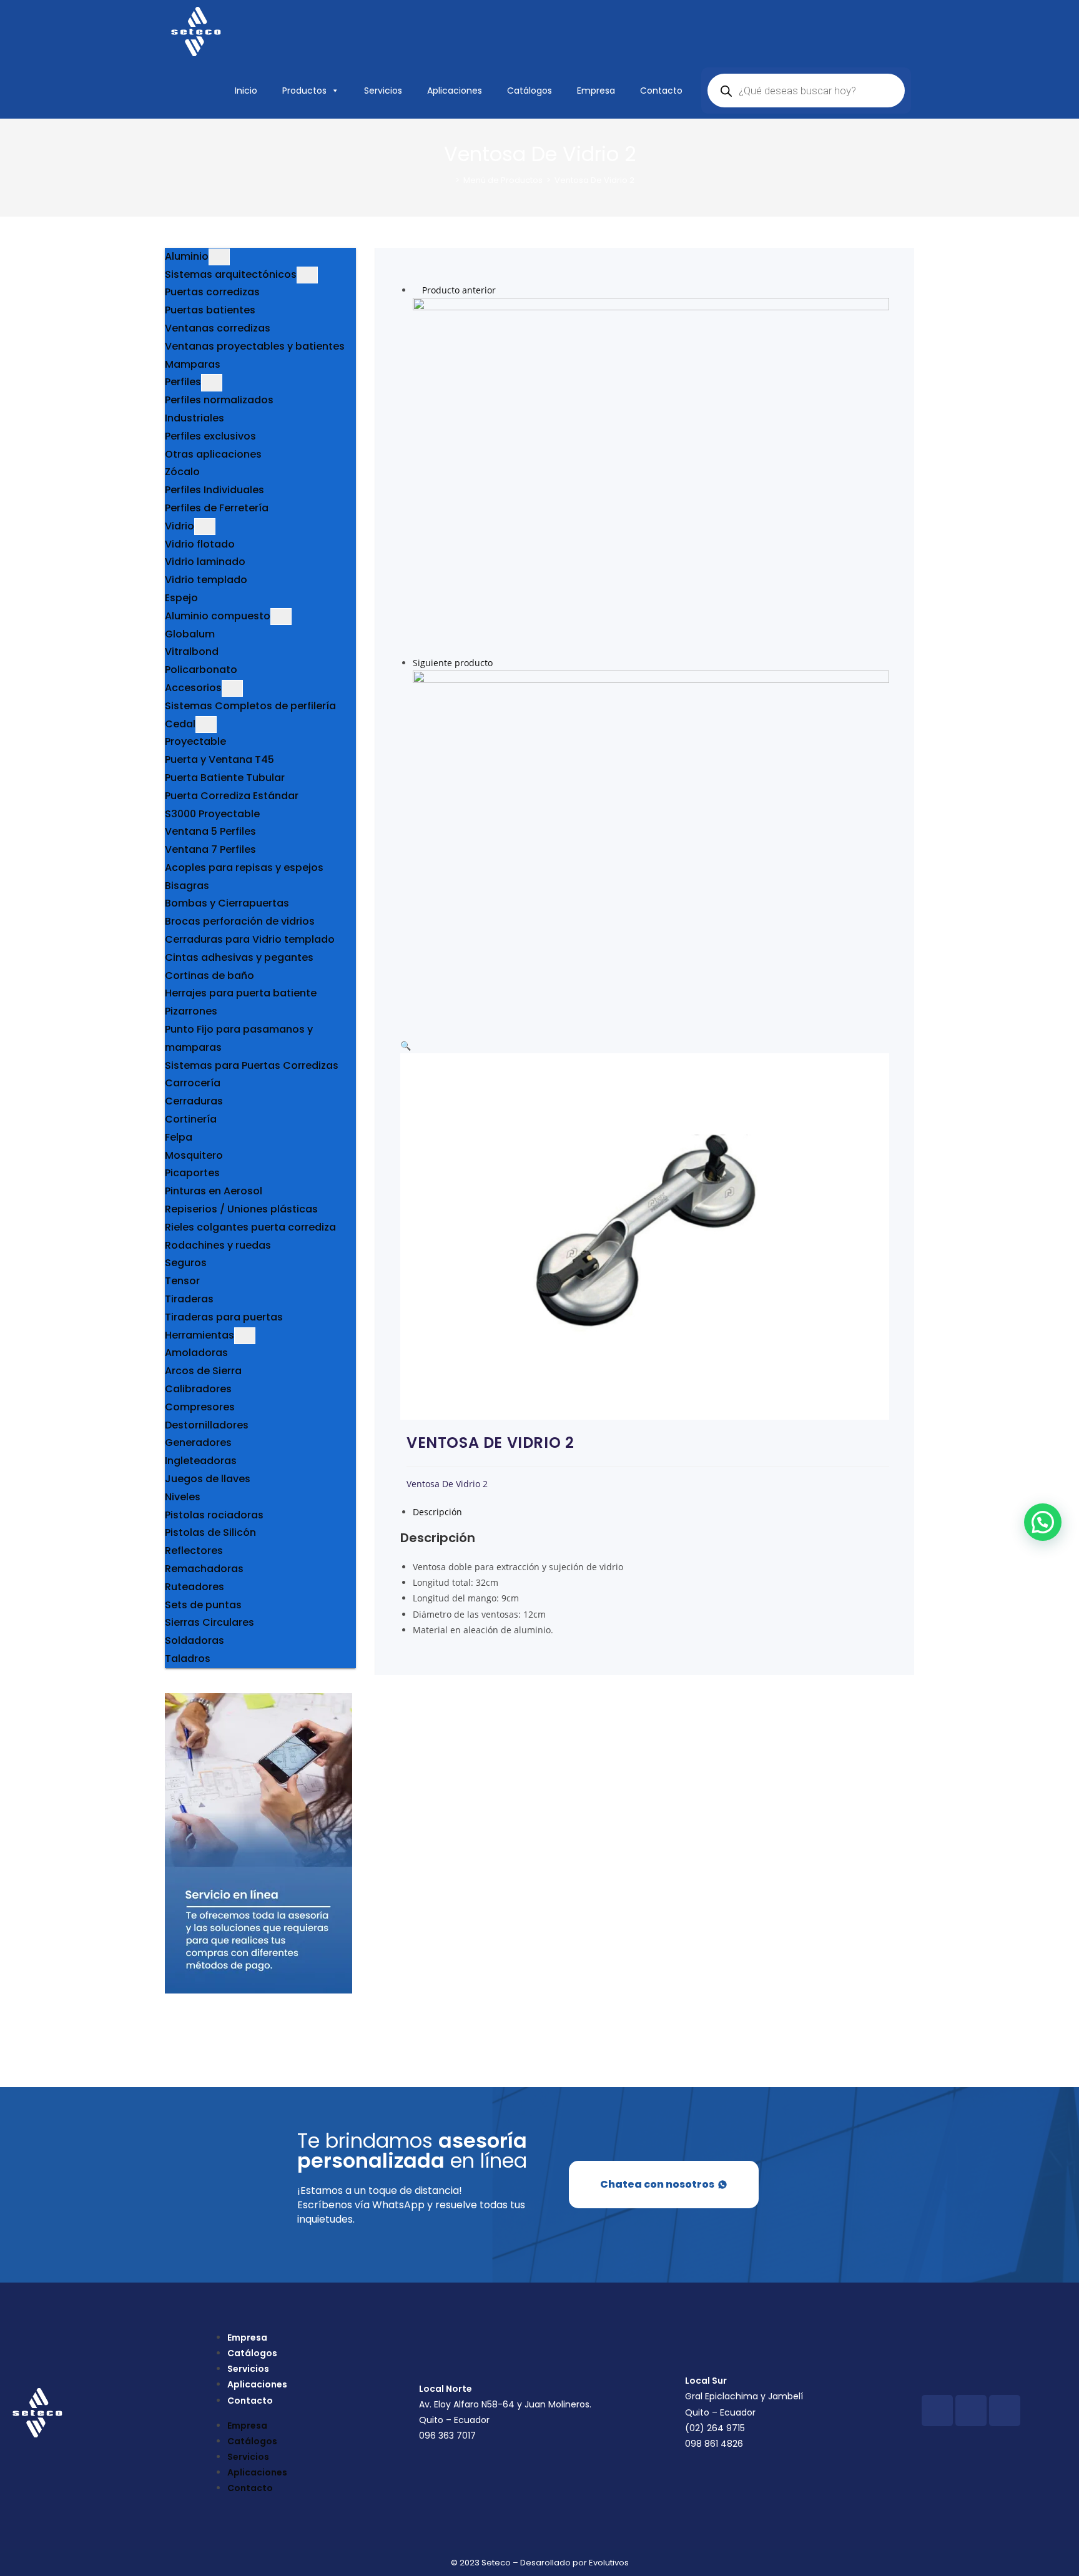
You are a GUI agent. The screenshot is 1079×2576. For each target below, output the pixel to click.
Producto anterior (459, 290)
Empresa (596, 91)
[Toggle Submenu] (219, 257)
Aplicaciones (455, 91)
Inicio (246, 91)
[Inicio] (448, 180)
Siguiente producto (453, 663)
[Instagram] (971, 2411)
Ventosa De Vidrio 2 (594, 180)
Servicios (383, 91)
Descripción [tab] (437, 1512)
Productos (304, 91)
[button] (406, 1045)
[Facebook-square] (937, 2411)
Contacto (661, 91)
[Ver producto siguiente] (499, 663)
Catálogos (530, 91)
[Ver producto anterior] (416, 290)
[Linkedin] (1005, 2411)
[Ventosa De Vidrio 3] (651, 848)
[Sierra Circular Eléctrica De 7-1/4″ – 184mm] (651, 475)
